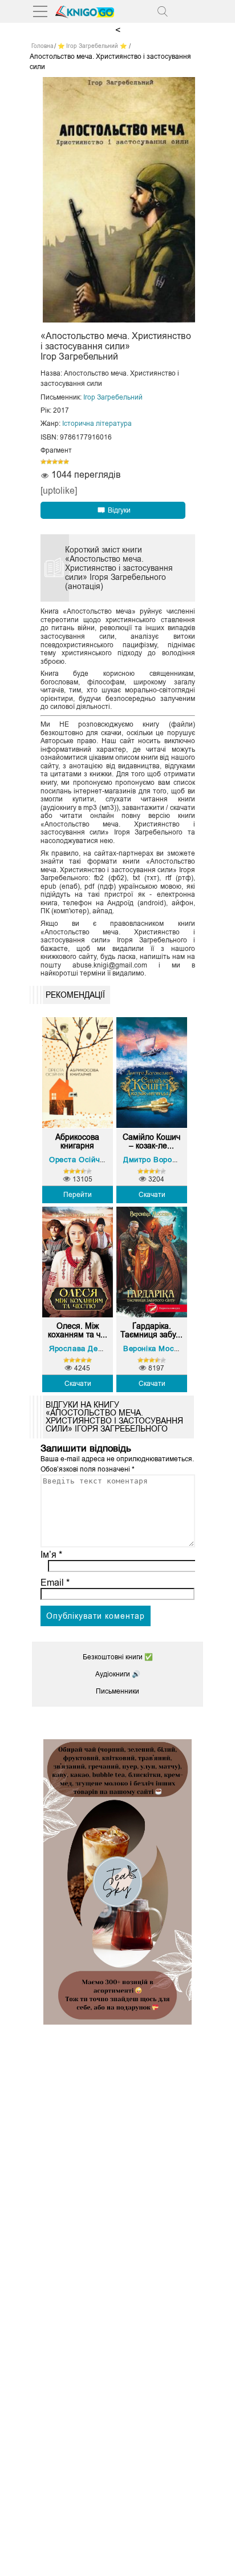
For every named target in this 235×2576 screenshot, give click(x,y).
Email (55, 1583)
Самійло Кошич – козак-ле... (151, 1142)
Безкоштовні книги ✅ (118, 1657)
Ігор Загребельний (113, 397)
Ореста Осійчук (78, 1160)
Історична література (97, 424)
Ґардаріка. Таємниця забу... (151, 1331)
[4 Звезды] (60, 462)
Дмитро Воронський (160, 1160)
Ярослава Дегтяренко (90, 1349)
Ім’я (51, 1555)
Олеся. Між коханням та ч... (78, 1331)
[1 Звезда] (43, 462)
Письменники (117, 1691)
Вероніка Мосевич (157, 1349)
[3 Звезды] (55, 462)
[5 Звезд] (66, 462)
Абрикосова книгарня (77, 1142)
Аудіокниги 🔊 (118, 1674)
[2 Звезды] (49, 462)
